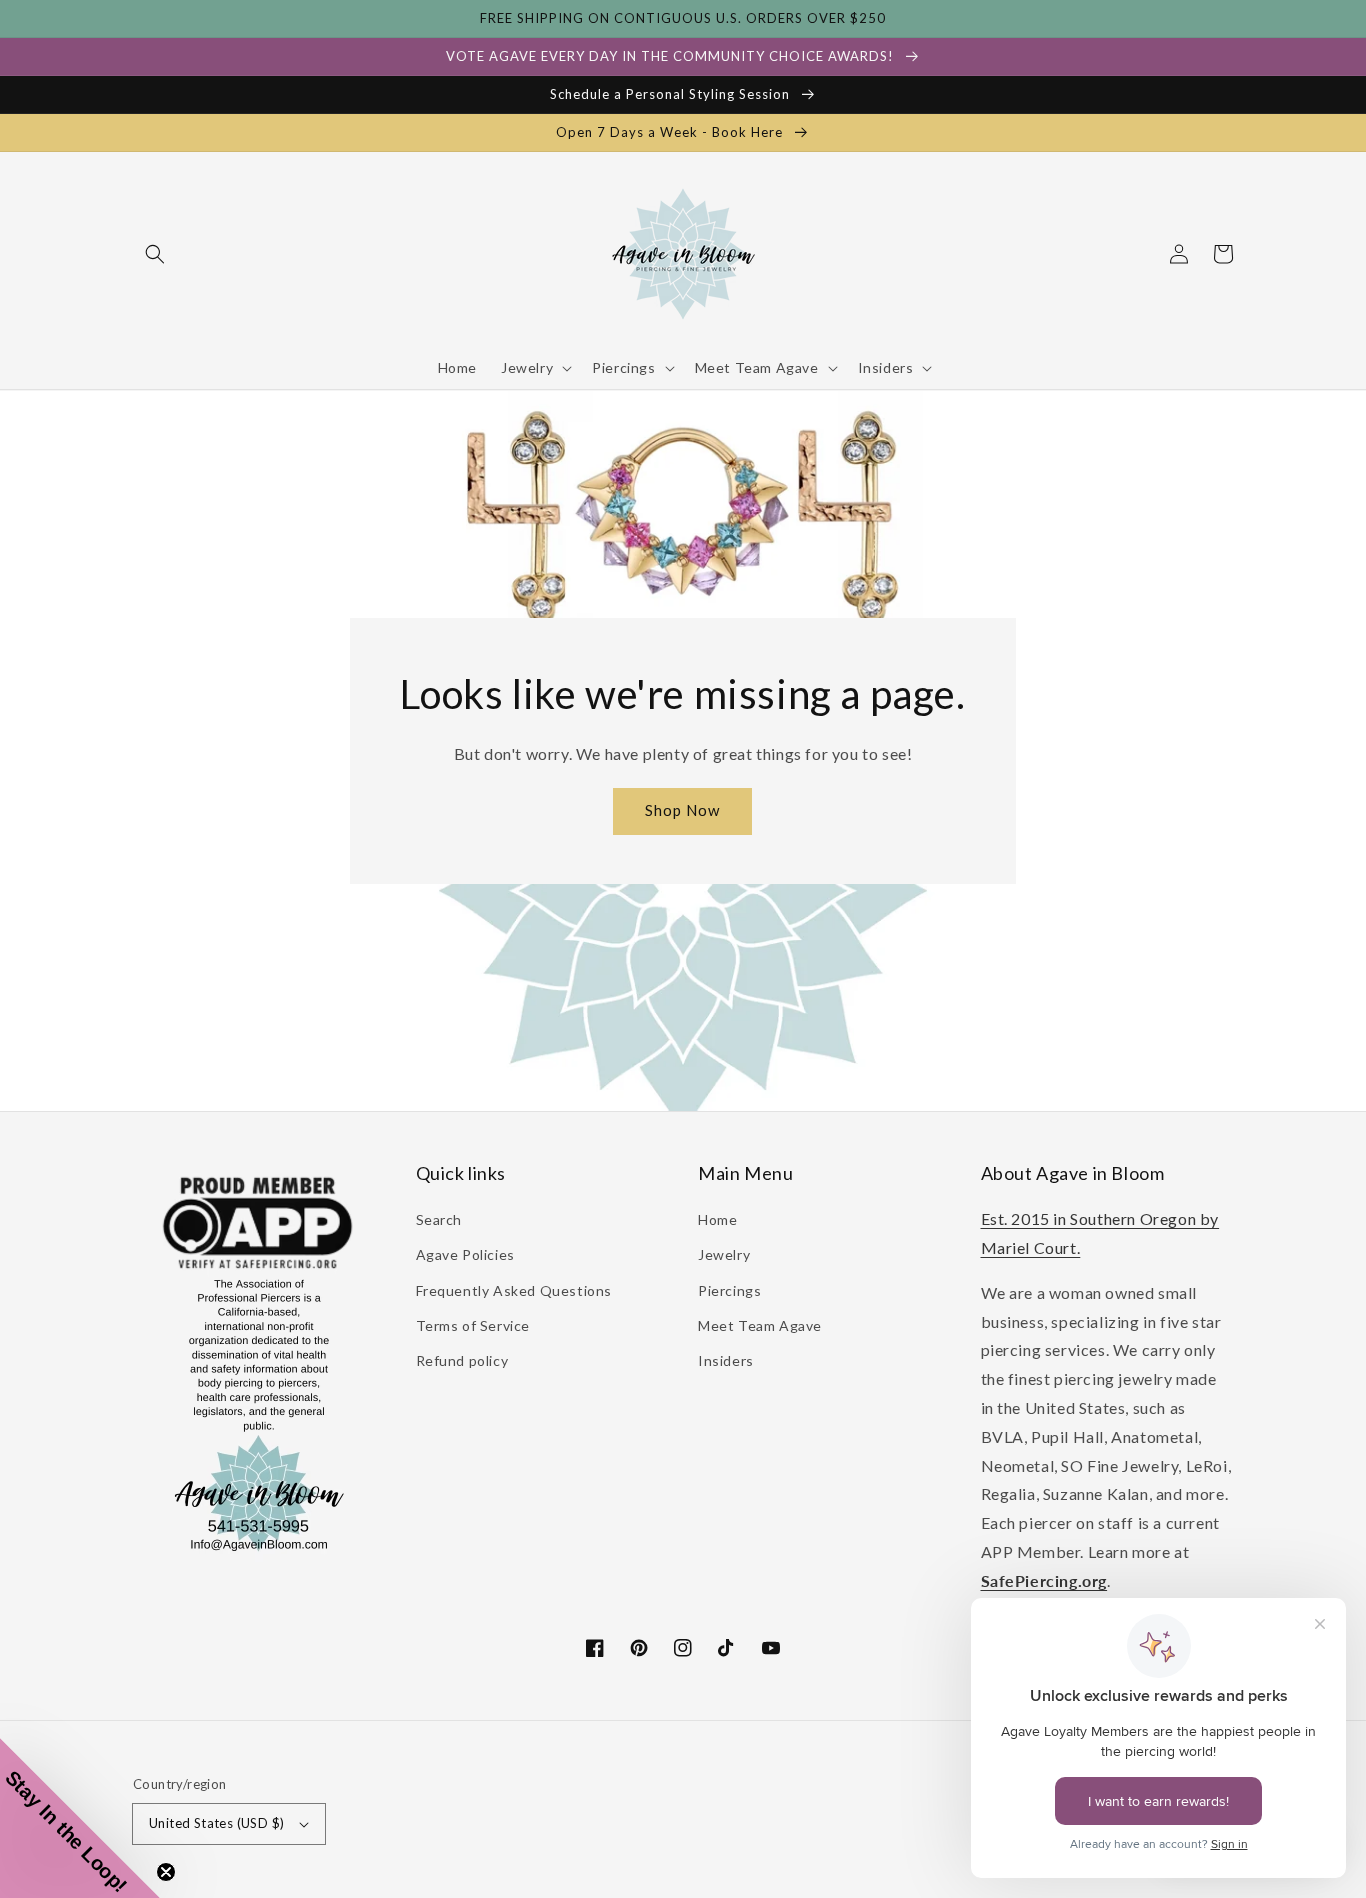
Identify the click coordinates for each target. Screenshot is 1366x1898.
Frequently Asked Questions (514, 1290)
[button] (155, 254)
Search (439, 1219)
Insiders (726, 1360)
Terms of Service (473, 1325)
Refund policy (462, 1360)
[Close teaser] (166, 1872)
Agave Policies (465, 1254)
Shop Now (682, 810)
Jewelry (724, 1254)
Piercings (729, 1290)
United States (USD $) (216, 1823)
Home (717, 1219)
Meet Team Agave (760, 1325)
